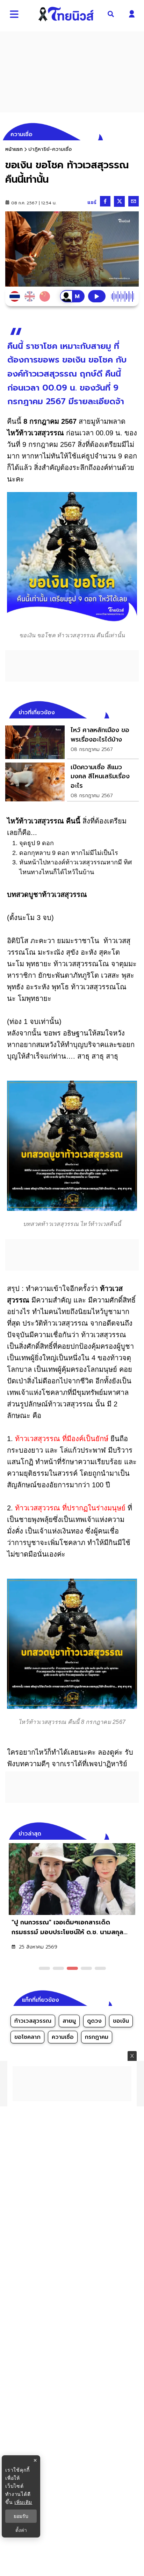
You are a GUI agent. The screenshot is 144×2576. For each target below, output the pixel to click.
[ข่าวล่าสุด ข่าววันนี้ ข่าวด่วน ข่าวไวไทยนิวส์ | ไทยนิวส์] (66, 14)
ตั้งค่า (21, 2530)
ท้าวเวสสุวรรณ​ (33, 2021)
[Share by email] (134, 201)
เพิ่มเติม (23, 2502)
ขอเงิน (121, 2021)
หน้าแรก (14, 149)
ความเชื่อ (63, 2037)
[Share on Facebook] (105, 201)
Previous (123, 1833)
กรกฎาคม (97, 2037)
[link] (72, 742)
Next (135, 1833)
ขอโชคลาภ (27, 2037)
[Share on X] (119, 201)
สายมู (69, 2021)
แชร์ (92, 202)
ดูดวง (94, 2021)
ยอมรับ (21, 2516)
